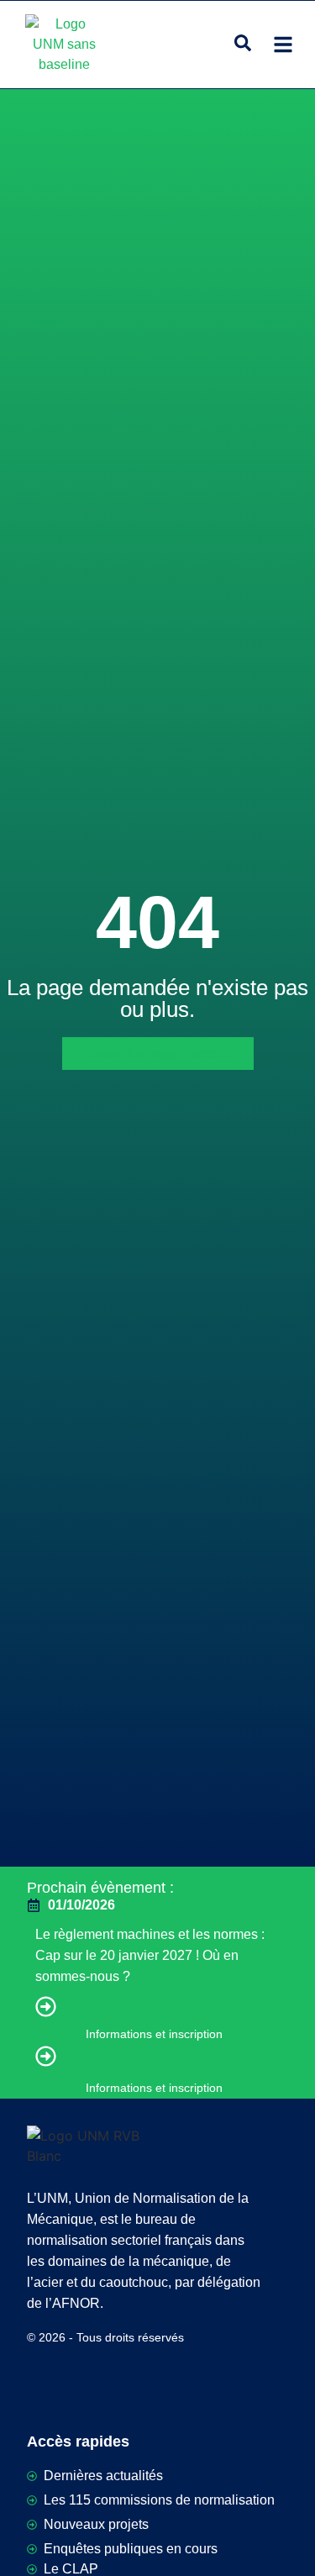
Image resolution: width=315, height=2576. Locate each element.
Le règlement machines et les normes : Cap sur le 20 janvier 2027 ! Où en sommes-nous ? (150, 1955)
